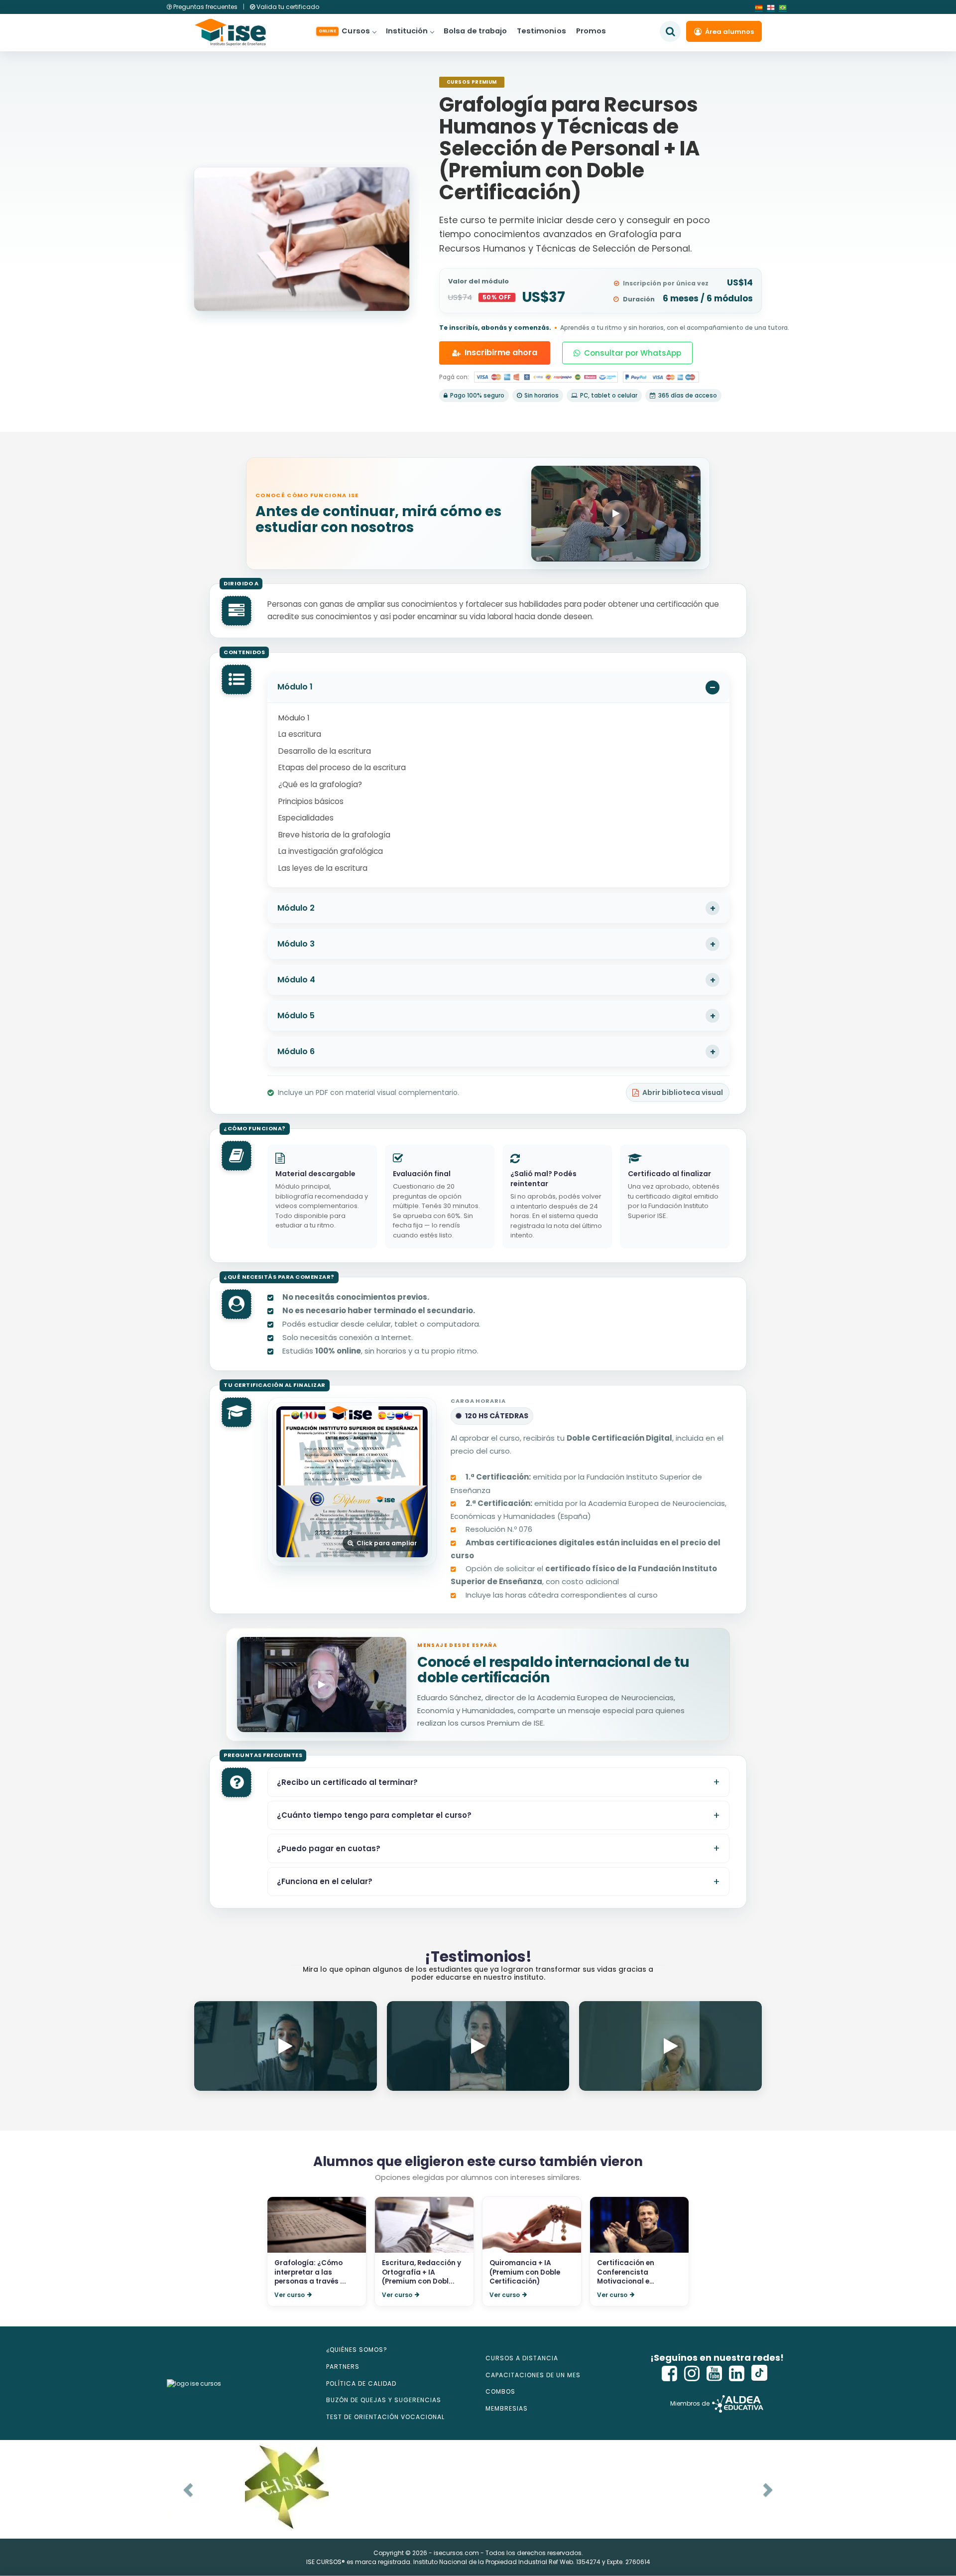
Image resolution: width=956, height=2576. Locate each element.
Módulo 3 (296, 944)
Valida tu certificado (287, 7)
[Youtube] (715, 2373)
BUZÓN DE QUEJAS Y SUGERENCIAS (384, 2400)
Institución (407, 31)
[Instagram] (692, 2373)
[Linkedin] (737, 2373)
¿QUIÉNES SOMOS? (357, 2350)
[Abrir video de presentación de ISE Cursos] (616, 513)
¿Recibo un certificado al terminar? (347, 1782)
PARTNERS (343, 2367)
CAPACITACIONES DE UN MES (533, 2375)
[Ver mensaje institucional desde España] (322, 1685)
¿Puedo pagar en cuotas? (329, 1848)
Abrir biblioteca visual (683, 1092)
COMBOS (500, 2391)
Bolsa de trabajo (475, 31)
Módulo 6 (296, 1051)
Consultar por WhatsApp (633, 353)
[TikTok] (759, 2373)
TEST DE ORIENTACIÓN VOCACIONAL (385, 2417)
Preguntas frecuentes (205, 7)
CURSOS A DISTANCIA (522, 2358)
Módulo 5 (296, 1016)
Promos (591, 31)
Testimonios (541, 31)
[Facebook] (670, 2373)
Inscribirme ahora (501, 352)
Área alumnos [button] (729, 32)
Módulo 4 (296, 980)
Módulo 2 (296, 908)
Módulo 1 (295, 687)
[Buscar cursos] (670, 31)
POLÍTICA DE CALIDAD (361, 2383)
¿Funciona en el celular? (325, 1881)
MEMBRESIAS (507, 2408)
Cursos (344, 31)
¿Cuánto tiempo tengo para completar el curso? (374, 1815)
